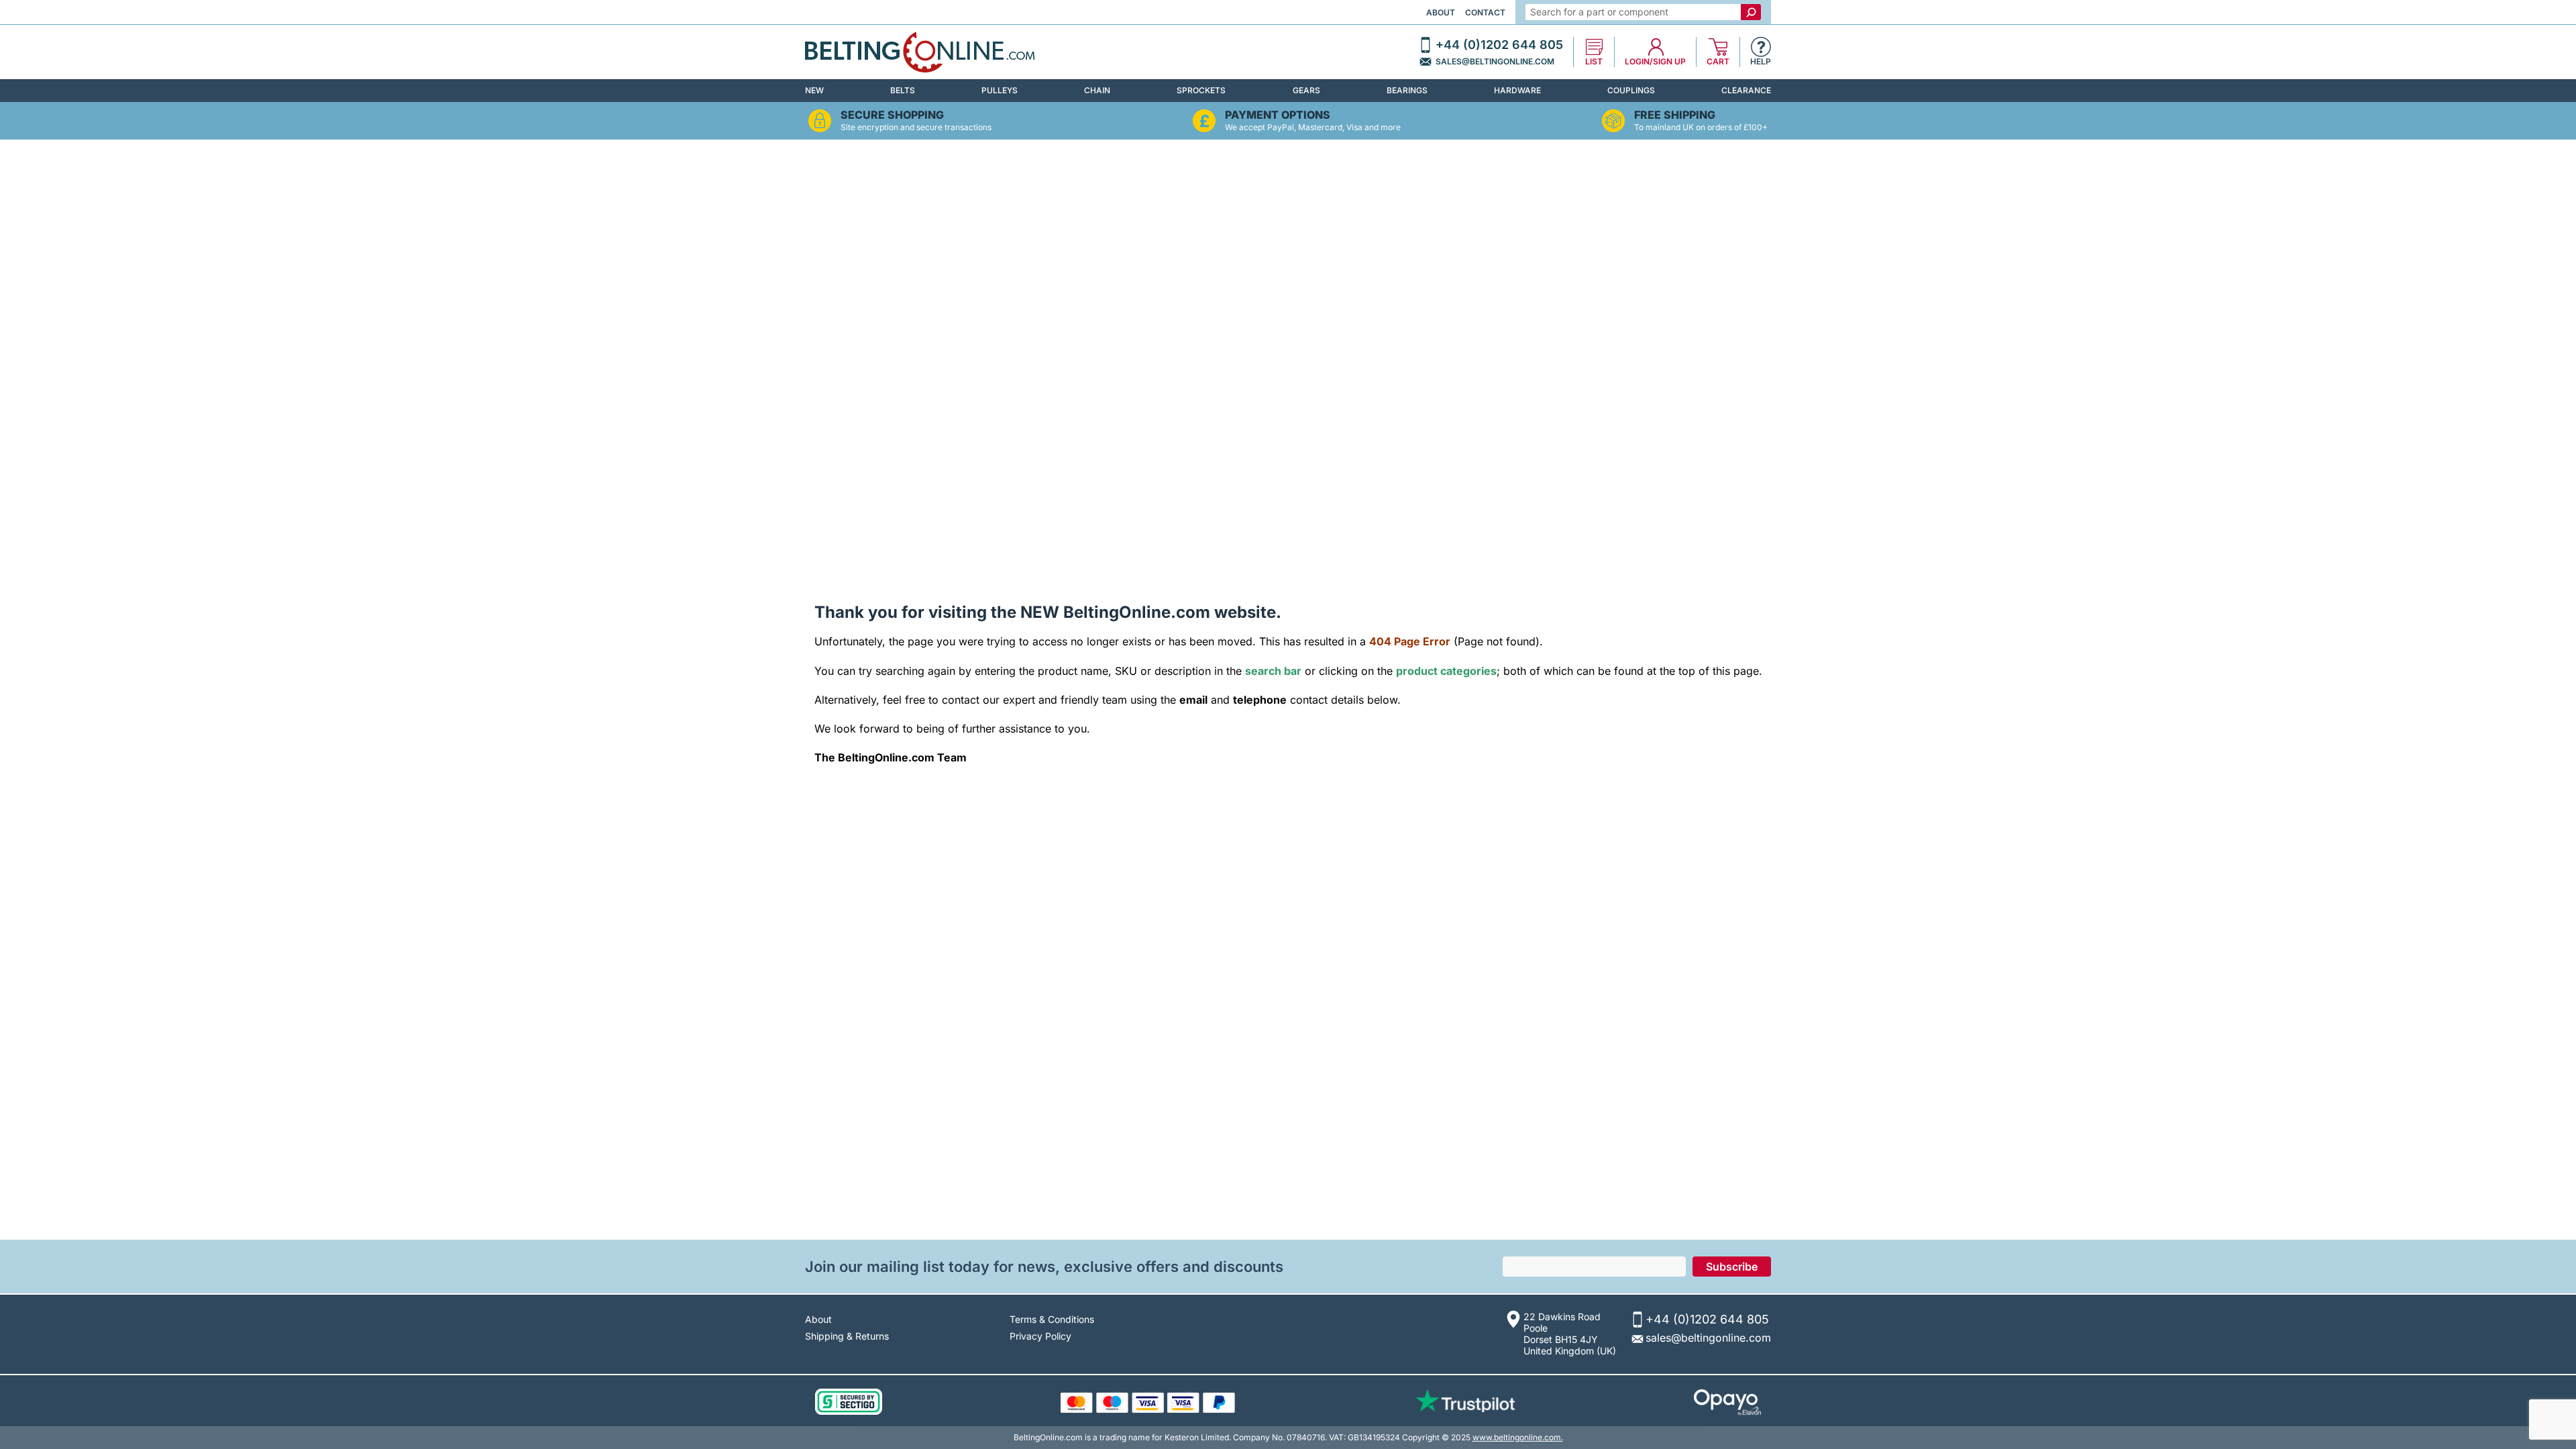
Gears (1306, 90)
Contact (1485, 12)
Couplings (1631, 90)
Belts (903, 90)
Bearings (1407, 90)
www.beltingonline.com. (1518, 1437)
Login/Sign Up (1655, 62)
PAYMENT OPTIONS (1278, 115)
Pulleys (1000, 90)
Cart (1718, 62)
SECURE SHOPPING (892, 115)
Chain (1097, 90)
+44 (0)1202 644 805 (1499, 45)
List (1594, 62)
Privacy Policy (1040, 1336)
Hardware (1517, 90)
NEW (814, 90)
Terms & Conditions (1052, 1319)
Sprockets (1201, 90)
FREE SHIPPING (1675, 115)
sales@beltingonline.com (1495, 62)
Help (1761, 62)
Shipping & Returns (847, 1336)
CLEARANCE (1746, 90)
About (1441, 12)
